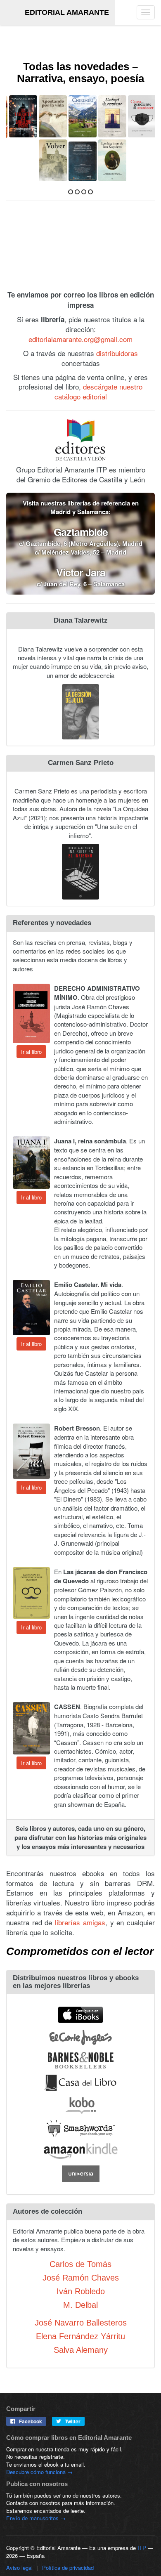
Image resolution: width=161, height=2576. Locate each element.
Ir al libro (31, 1051)
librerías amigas (80, 1921)
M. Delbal (80, 2304)
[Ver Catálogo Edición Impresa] (80, 252)
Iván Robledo (81, 2290)
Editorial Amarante (67, 12)
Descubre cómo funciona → (39, 2471)
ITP (142, 2547)
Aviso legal (19, 2567)
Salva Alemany (81, 2349)
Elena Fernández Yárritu (80, 2336)
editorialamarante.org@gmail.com (80, 339)
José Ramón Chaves (81, 2277)
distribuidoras (117, 352)
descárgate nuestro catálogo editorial (99, 391)
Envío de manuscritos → (36, 2518)
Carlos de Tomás (80, 2263)
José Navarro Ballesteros (81, 2322)
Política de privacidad (68, 2567)
